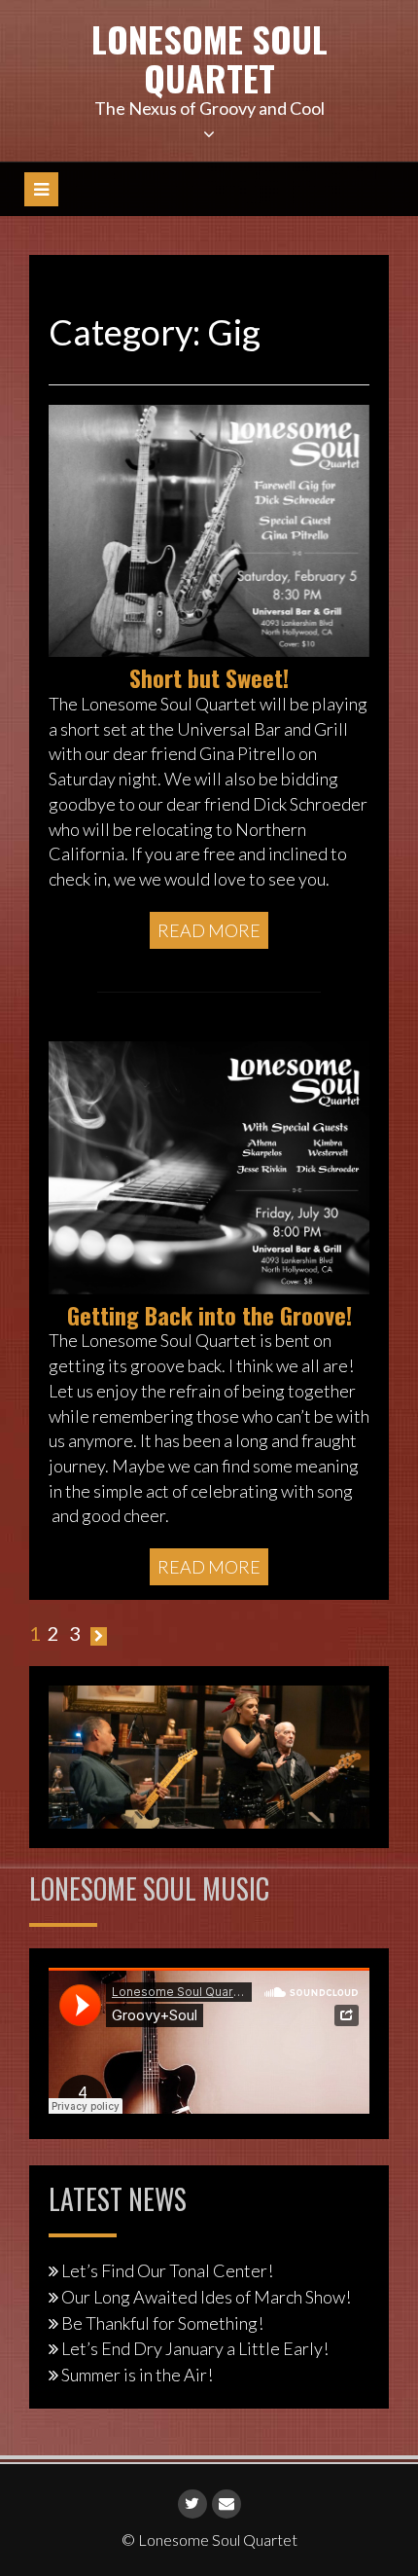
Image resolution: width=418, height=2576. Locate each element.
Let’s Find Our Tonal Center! (167, 2270)
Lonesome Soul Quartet (209, 58)
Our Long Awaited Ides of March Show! (206, 2297)
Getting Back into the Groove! (209, 1315)
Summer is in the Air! (137, 2375)
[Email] (226, 2504)
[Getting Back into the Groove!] (209, 1166)
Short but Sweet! (209, 677)
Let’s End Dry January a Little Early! (195, 2348)
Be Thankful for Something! (162, 2323)
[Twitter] (192, 2504)
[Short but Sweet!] (209, 528)
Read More (209, 930)
